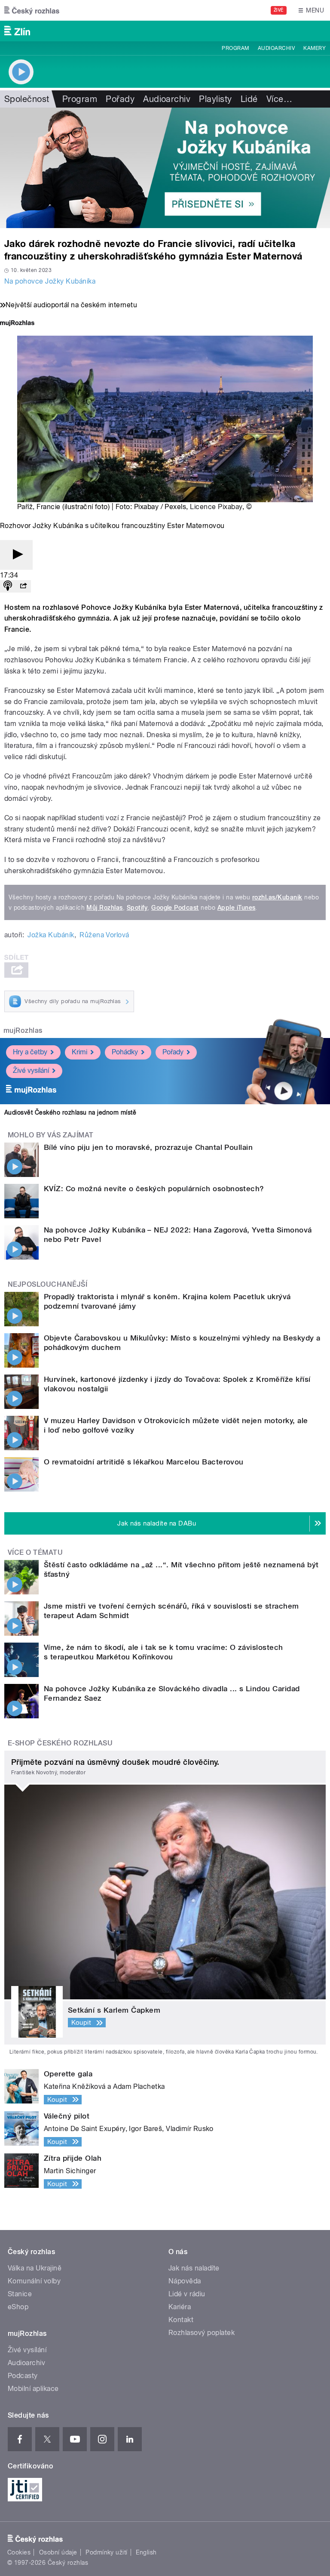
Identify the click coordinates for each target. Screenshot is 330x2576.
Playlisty (215, 99)
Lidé (249, 99)
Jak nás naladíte (194, 2268)
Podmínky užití (107, 2552)
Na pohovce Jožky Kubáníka (50, 281)
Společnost (27, 99)
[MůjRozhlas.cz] (17, 324)
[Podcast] (8, 586)
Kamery (315, 48)
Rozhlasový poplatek (202, 2333)
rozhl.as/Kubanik (277, 897)
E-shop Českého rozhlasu (60, 1743)
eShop (18, 2307)
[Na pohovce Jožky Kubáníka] (165, 168)
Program (235, 48)
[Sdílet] (23, 586)
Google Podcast (175, 908)
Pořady (120, 99)
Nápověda (185, 2281)
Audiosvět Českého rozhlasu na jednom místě (70, 1112)
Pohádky (125, 1052)
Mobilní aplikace (33, 2389)
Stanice (20, 2294)
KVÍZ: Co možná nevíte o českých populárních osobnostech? (154, 1189)
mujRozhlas (23, 1030)
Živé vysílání (31, 1070)
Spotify (137, 908)
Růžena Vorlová (104, 935)
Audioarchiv (276, 48)
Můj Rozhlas (104, 908)
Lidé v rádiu (187, 2294)
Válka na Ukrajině (35, 2268)
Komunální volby (34, 2281)
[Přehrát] (16, 555)
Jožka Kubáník (51, 935)
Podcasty (23, 2376)
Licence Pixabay (216, 507)
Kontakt (181, 2320)
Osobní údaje (58, 2552)
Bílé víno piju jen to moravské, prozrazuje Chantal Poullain (148, 1147)
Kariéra (180, 2307)
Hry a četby (30, 1052)
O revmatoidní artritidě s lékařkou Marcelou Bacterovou (144, 1462)
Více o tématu (35, 1552)
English (146, 2552)
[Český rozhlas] (32, 10)
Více (279, 99)
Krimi (79, 1052)
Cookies (19, 2552)
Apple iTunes (237, 908)
